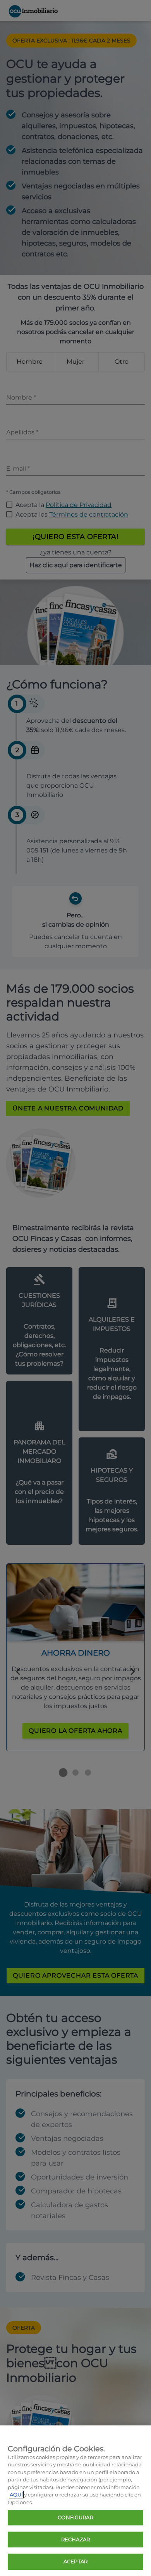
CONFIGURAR (75, 2517)
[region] (75, 2501)
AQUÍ (16, 2495)
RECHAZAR (75, 2539)
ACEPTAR (75, 2561)
